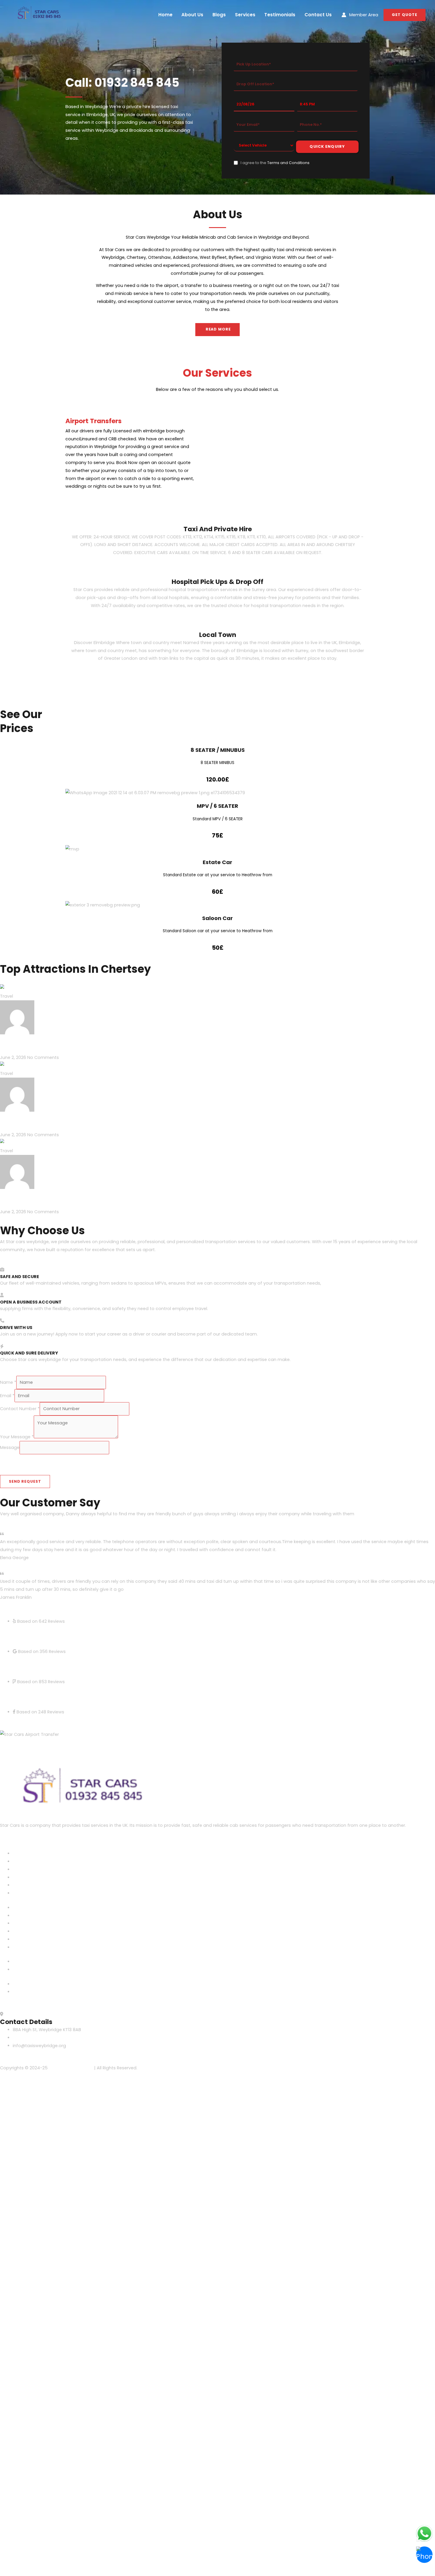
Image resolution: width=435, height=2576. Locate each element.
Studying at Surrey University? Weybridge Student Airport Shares (144, 1194)
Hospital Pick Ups (31, 1970)
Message (10, 1447)
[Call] (424, 2555)
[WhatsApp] (424, 2533)
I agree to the (275, 163)
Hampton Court (30, 1869)
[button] (405, 15)
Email (7, 1396)
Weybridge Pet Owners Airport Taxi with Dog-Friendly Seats (132, 1117)
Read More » (13, 1049)
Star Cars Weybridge (70, 2068)
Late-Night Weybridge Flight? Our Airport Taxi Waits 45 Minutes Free (150, 1040)
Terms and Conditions (288, 163)
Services (245, 15)
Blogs (219, 15)
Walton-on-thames (34, 1885)
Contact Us (318, 15)
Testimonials (280, 15)
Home (165, 15)
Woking (21, 1893)
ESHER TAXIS (25, 1861)
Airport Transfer (30, 1962)
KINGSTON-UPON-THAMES (40, 1877)
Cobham (22, 1853)
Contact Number (20, 1409)
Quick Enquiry (327, 146)
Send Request (25, 1481)
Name (8, 1382)
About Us (192, 15)
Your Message (17, 1437)
